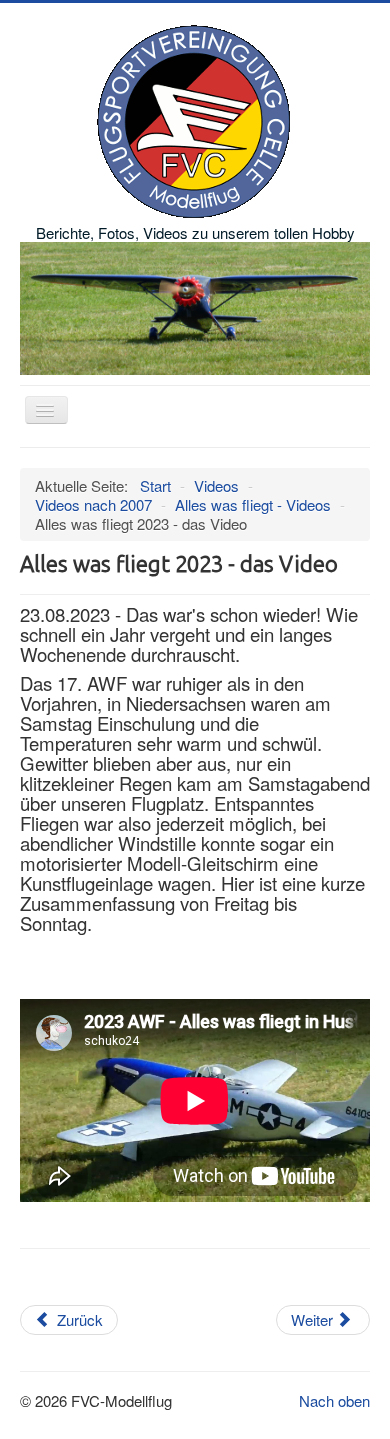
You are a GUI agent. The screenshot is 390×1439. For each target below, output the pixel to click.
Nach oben (334, 1400)
